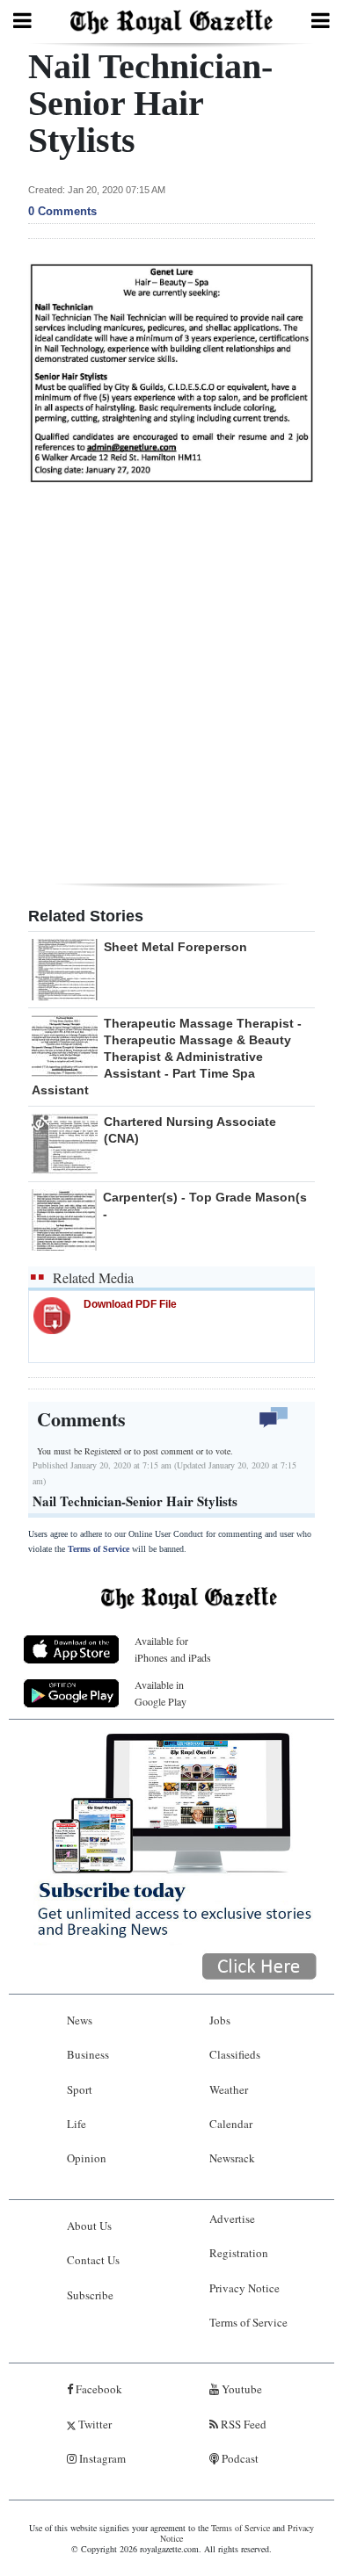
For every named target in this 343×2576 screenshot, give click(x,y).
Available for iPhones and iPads (173, 1649)
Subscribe (90, 2295)
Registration (239, 2253)
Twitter (94, 2424)
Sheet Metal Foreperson (175, 947)
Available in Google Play (161, 1693)
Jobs (220, 2020)
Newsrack (232, 2158)
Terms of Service (99, 1549)
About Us (89, 2226)
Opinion (87, 2158)
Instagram (101, 2458)
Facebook (98, 2389)
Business (88, 2054)
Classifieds (235, 2054)
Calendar (231, 2124)
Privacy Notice (244, 2288)
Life (77, 2124)
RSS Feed (242, 2424)
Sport (80, 2089)
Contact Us (93, 2260)
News (80, 2020)
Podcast (239, 2458)
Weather (229, 2089)
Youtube (241, 2389)
